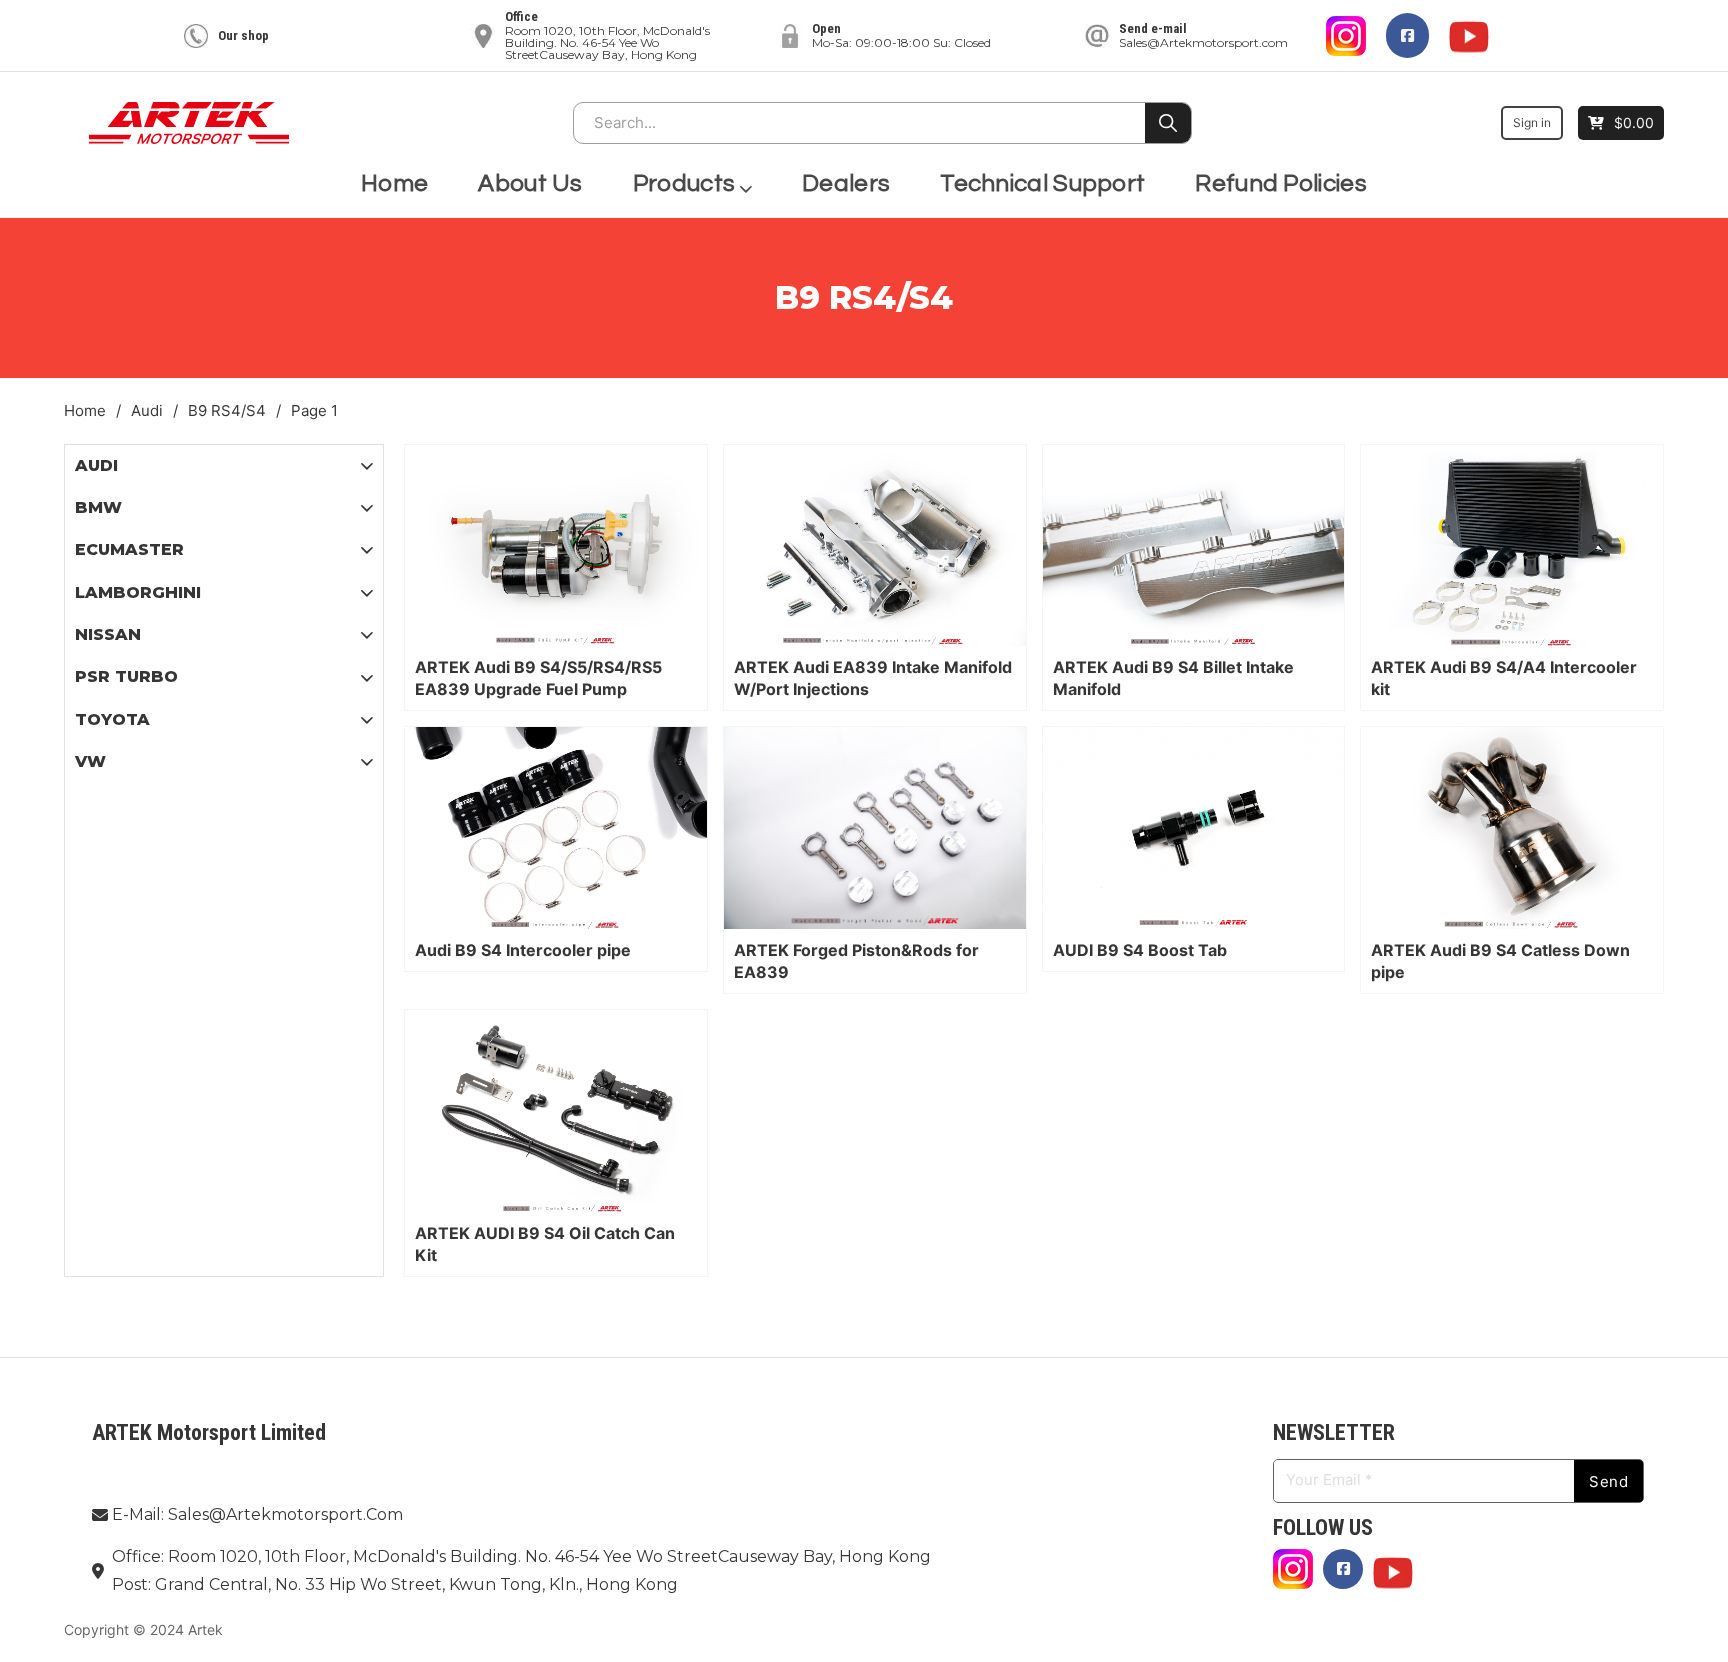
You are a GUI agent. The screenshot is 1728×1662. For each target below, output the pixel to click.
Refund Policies (1281, 183)
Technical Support (1042, 183)
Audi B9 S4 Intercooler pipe (523, 950)
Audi (147, 410)
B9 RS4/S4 (227, 410)
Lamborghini (138, 592)
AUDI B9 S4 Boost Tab (1140, 950)
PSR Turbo (126, 676)
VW (90, 761)
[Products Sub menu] (746, 185)
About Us (530, 183)
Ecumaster (129, 549)
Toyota (112, 719)
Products (684, 183)
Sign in (1532, 122)
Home (394, 183)
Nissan (108, 634)
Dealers (846, 183)
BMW (98, 507)
